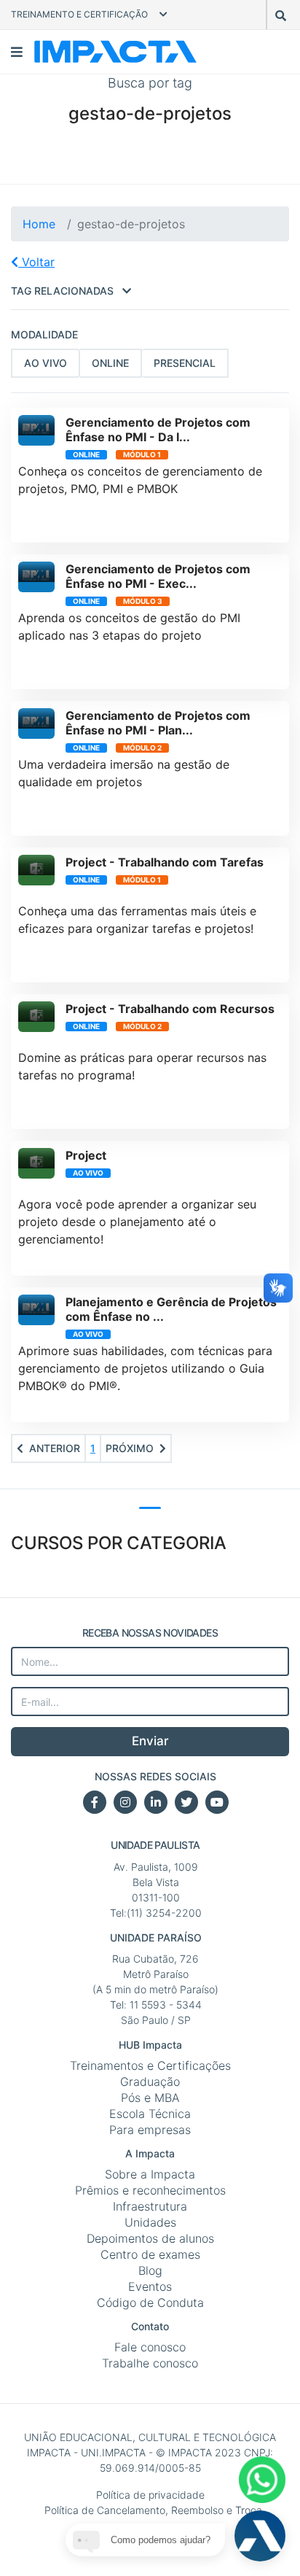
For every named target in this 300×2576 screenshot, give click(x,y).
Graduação (150, 2082)
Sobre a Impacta (150, 2174)
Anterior (55, 1448)
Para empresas (150, 2130)
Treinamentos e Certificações (150, 2065)
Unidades (150, 2222)
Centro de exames (150, 2254)
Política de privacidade (150, 2495)
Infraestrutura (150, 2206)
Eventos (150, 2286)
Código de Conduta (150, 2303)
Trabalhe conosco (150, 2363)
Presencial (185, 363)
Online (110, 363)
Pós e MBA (150, 2098)
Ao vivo (46, 363)
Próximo (130, 1448)
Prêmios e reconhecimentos (150, 2190)
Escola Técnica (150, 2114)
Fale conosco (150, 2347)
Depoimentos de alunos (150, 2238)
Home (39, 224)
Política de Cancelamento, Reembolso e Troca (153, 2510)
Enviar (150, 1741)
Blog (150, 2270)
